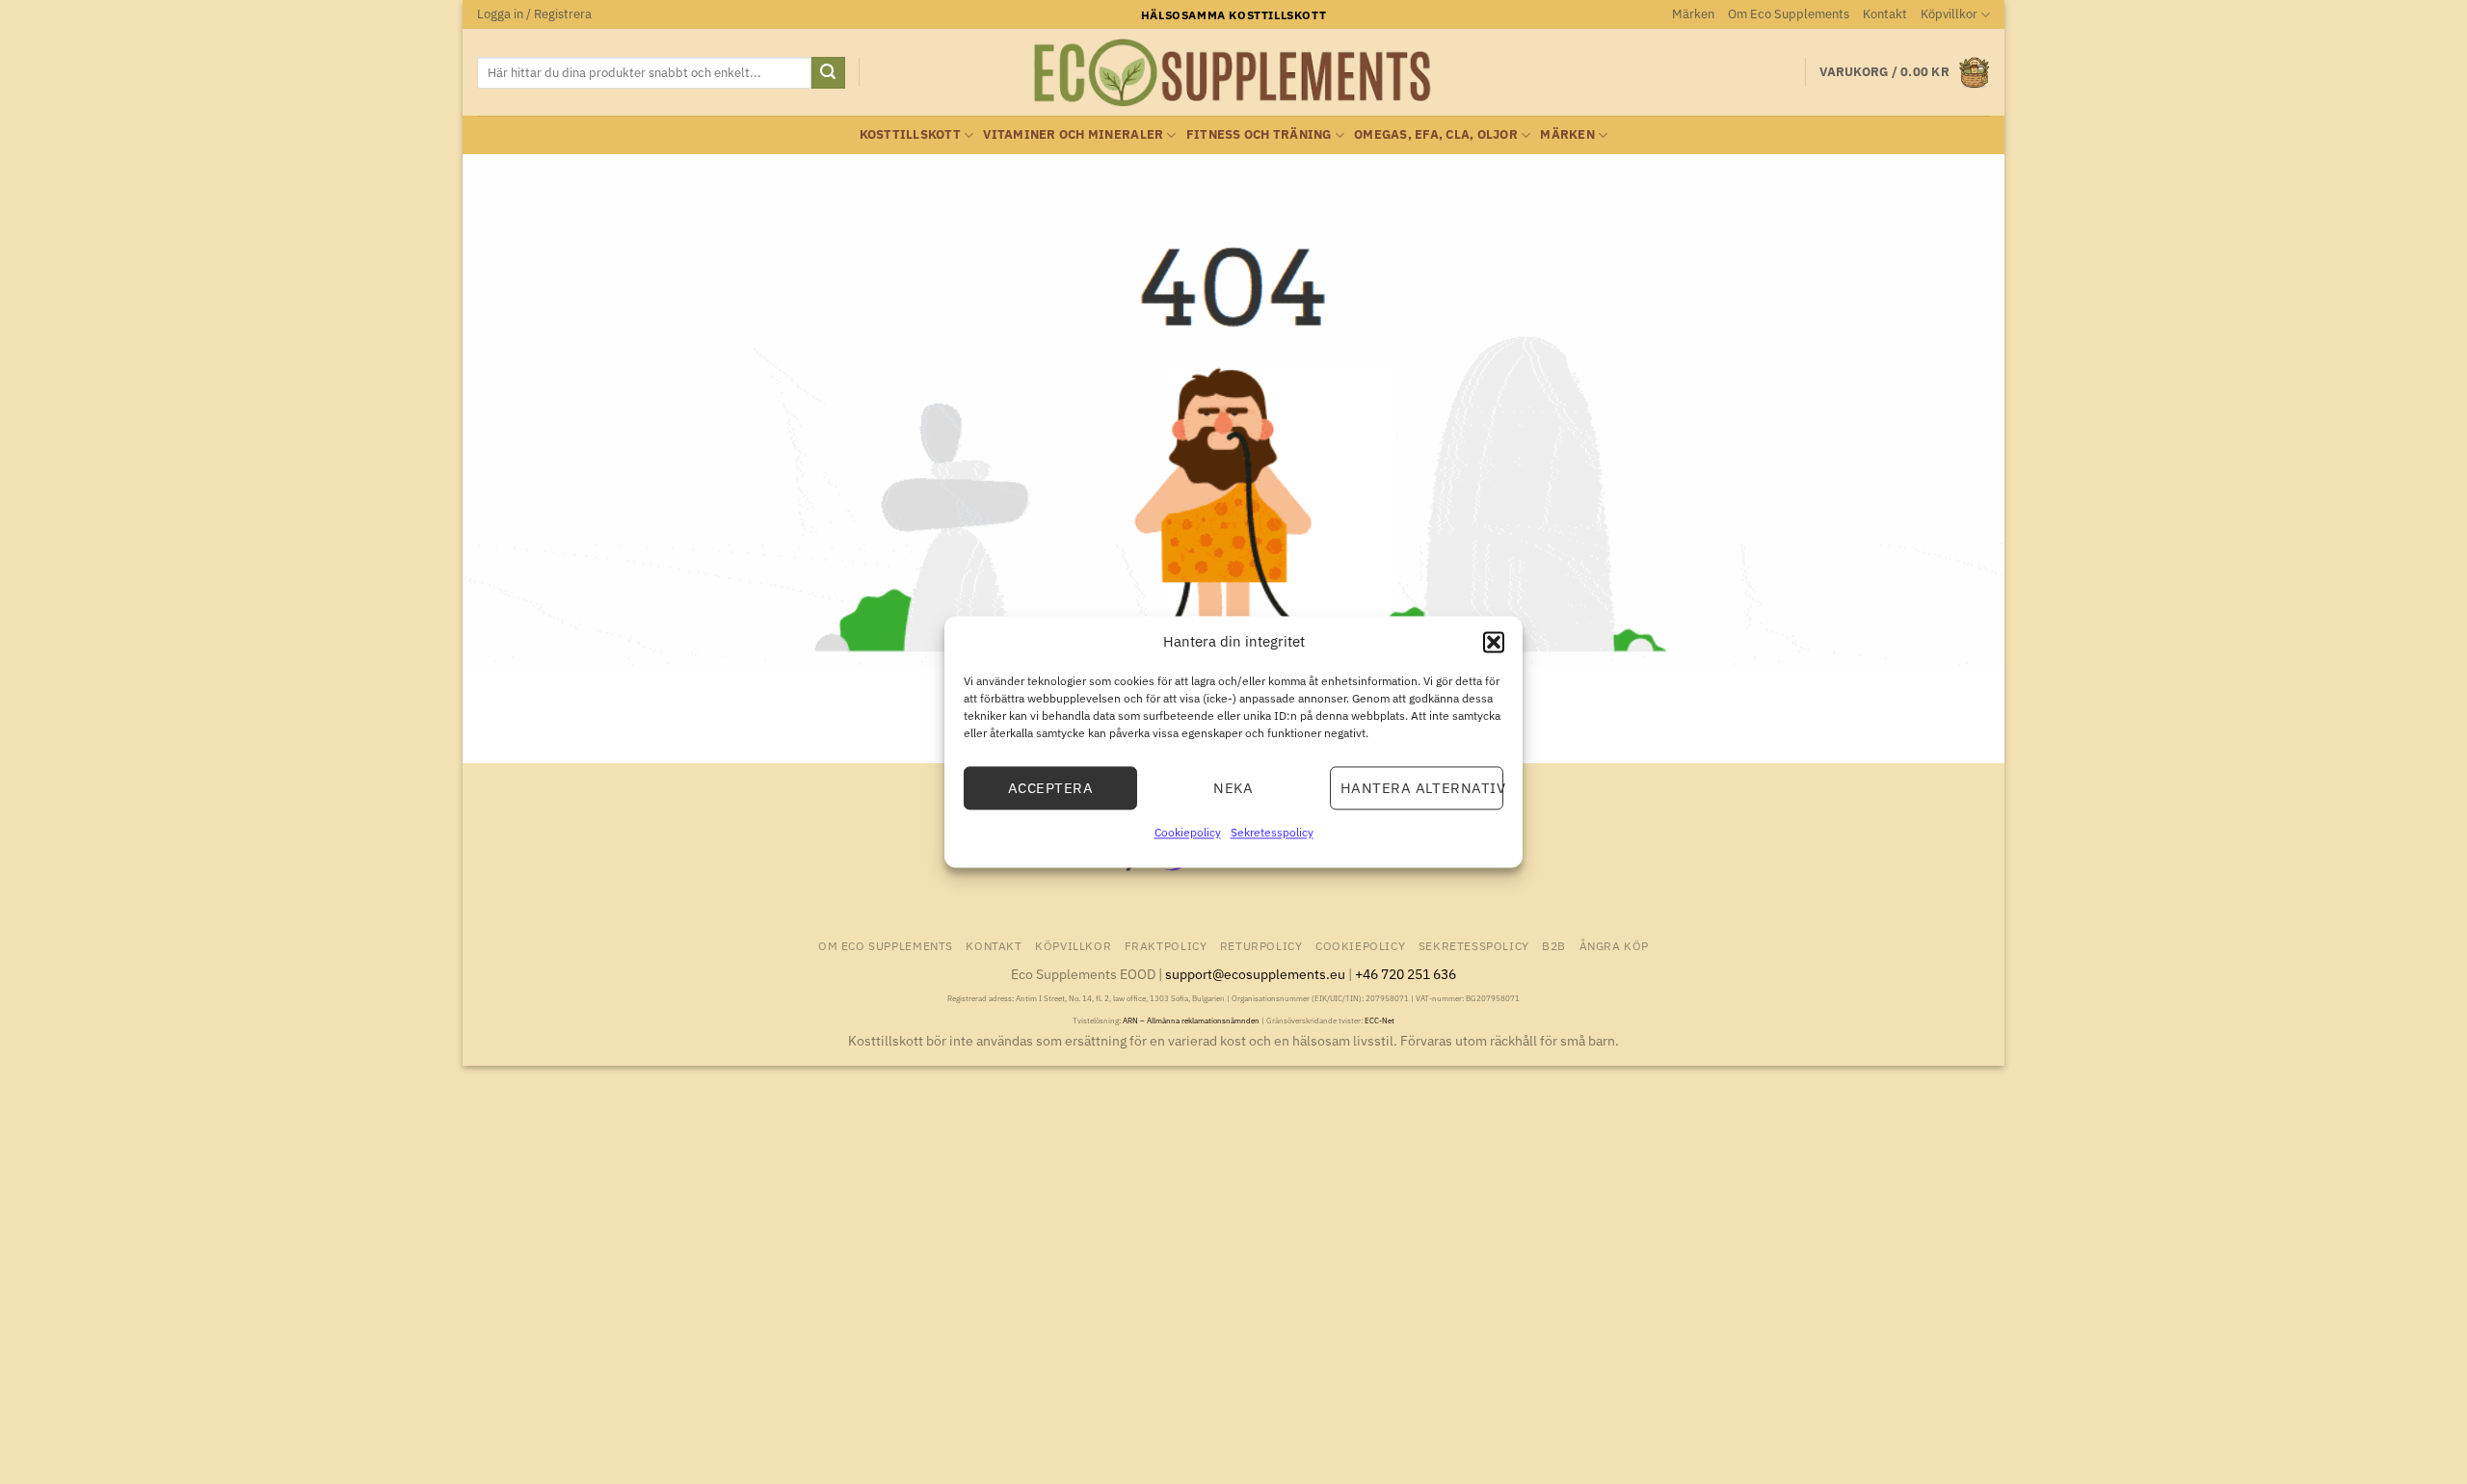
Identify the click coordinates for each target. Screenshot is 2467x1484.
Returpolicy (1261, 945)
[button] (1494, 642)
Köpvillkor (1949, 14)
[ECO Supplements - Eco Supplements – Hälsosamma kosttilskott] (1233, 73)
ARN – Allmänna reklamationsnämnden (1191, 1020)
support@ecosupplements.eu (1255, 974)
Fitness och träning (1259, 134)
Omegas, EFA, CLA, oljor (1436, 134)
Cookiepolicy (1188, 832)
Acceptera (1050, 788)
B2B (1554, 945)
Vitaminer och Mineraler (1073, 134)
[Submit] (828, 73)
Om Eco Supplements (1789, 14)
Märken (1693, 14)
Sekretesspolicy (1272, 832)
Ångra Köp (1615, 945)
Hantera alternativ (1422, 788)
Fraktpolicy (1166, 945)
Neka (1233, 788)
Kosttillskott (910, 134)
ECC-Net (1379, 1020)
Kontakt (1885, 14)
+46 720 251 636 (1406, 974)
